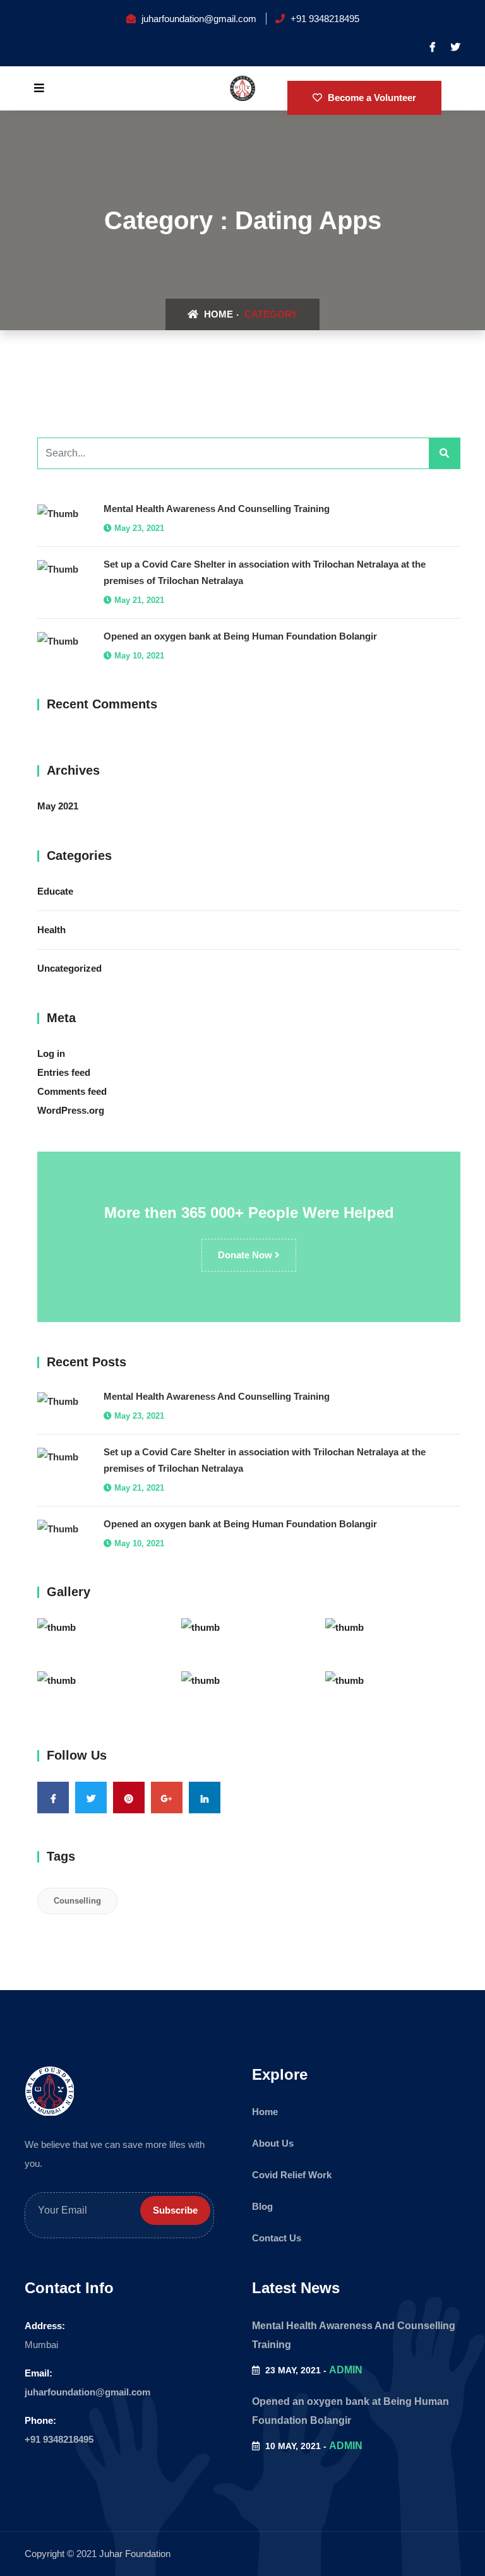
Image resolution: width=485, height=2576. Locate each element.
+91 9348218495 (59, 2439)
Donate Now (246, 1255)
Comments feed (72, 1091)
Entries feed (64, 1072)
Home (217, 314)
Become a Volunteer (371, 98)
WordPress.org (71, 1110)
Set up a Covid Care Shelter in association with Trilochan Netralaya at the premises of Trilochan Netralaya (265, 572)
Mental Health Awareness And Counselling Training (217, 509)
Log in (51, 1053)
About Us (273, 2143)
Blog (262, 2206)
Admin (346, 2370)
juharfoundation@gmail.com (87, 2392)
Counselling (77, 1901)
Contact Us (277, 2238)
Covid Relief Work (292, 2175)
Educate (55, 891)
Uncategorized (69, 968)
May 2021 (58, 806)
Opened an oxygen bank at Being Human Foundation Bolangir (240, 636)
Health (51, 930)
